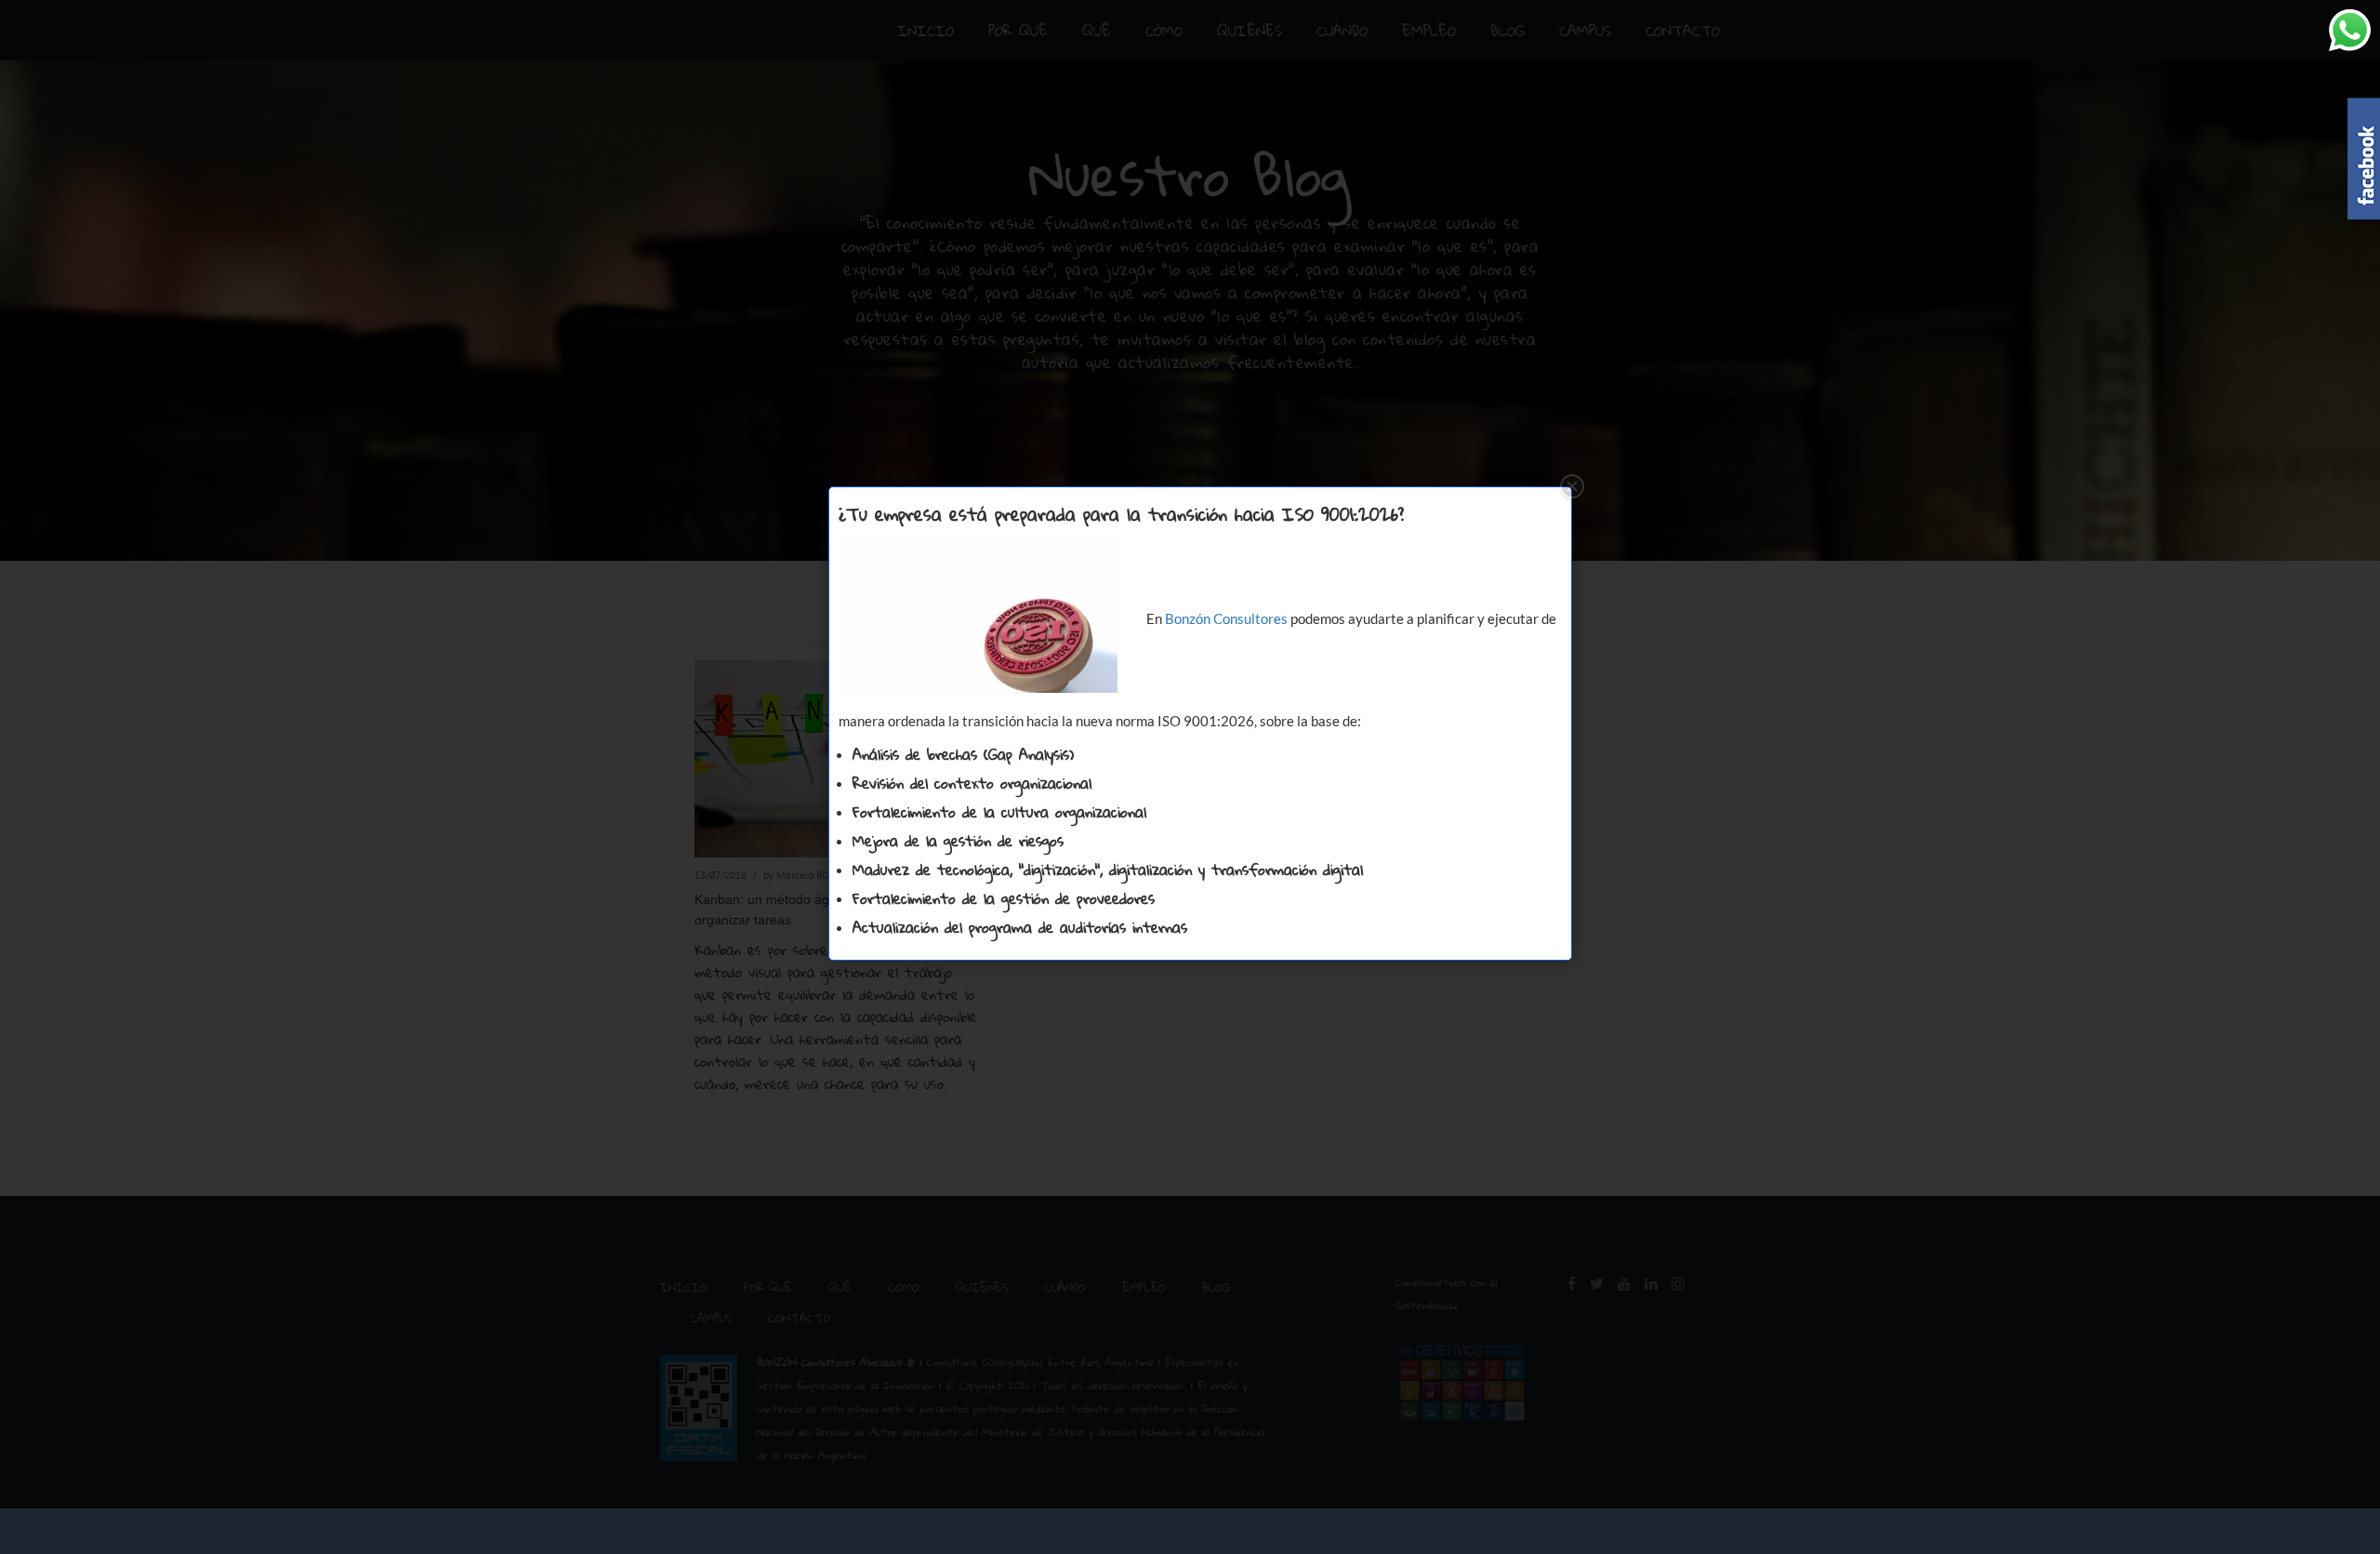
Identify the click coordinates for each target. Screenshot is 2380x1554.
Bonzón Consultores (1226, 618)
